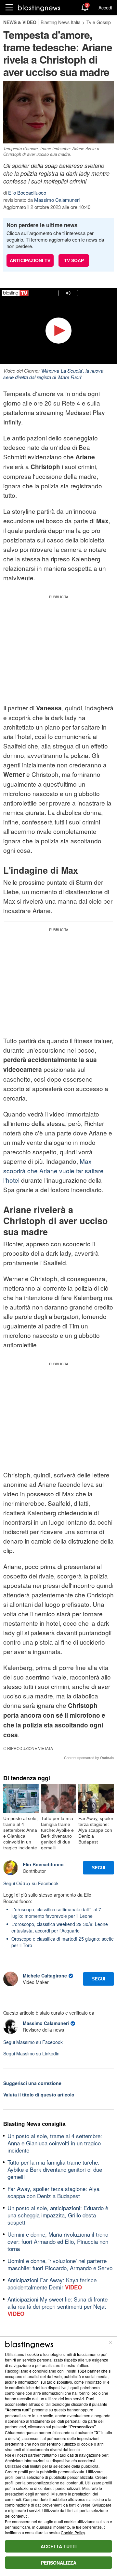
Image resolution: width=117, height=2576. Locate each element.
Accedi (105, 7)
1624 (82, 2371)
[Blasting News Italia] (39, 8)
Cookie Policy (73, 2532)
